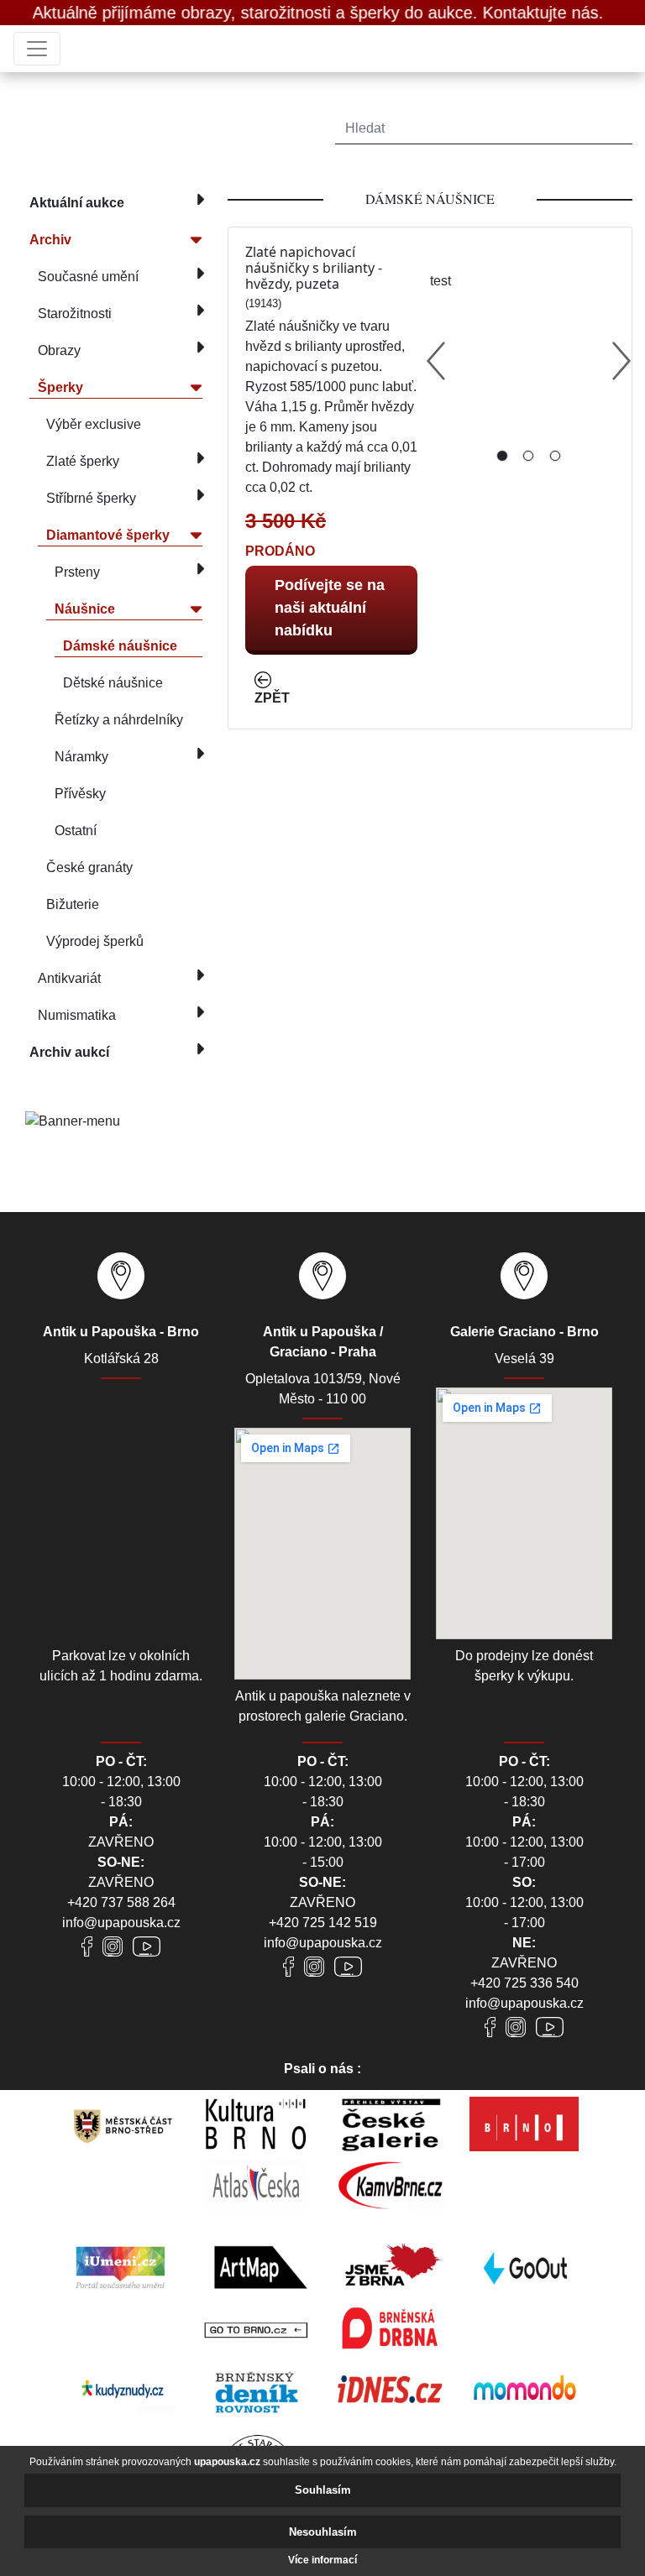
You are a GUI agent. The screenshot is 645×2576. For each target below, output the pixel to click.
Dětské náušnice (113, 683)
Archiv (50, 240)
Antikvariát (69, 978)
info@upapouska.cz (121, 1923)
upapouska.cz (227, 2462)
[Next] (621, 361)
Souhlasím (323, 2490)
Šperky (60, 387)
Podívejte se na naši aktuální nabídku (330, 608)
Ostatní (76, 831)
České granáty (89, 867)
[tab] (502, 456)
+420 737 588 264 (121, 1902)
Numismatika (77, 1015)
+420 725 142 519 (323, 1923)
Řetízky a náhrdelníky (119, 720)
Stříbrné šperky (91, 498)
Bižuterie (73, 904)
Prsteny (77, 572)
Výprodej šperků (95, 941)
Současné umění (88, 277)
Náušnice (85, 609)
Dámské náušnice (120, 646)
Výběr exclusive (94, 424)
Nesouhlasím (323, 2532)
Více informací (322, 2560)
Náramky (81, 757)
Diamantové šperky (108, 535)
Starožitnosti (75, 314)
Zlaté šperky (83, 461)
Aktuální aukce (77, 203)
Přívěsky (80, 794)
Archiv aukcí (69, 1052)
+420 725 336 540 (524, 1983)
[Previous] (436, 361)
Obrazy (59, 350)
